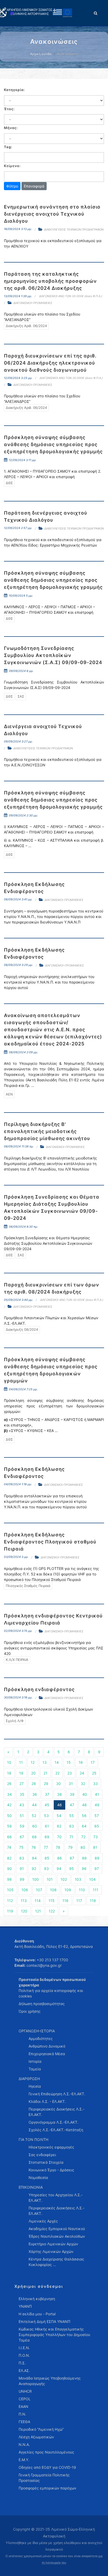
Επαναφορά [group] (34, 186)
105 (10, 1890)
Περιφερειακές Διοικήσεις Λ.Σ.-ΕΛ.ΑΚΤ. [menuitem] (56, 2112)
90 (9, 1869)
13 (45, 1762)
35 (22, 1794)
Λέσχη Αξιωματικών (36, 2437)
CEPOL (25, 2399)
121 (38, 1911)
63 (72, 1826)
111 (96, 1890)
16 (81, 1762)
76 (34, 1847)
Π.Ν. (22, 2414)
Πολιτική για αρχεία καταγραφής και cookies (51, 1993)
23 (70, 1773)
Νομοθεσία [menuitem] (38, 2177)
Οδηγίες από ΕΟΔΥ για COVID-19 (47, 2467)
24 (82, 1773)
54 (59, 1816)
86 (60, 1858)
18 (9, 1773)
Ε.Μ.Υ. (24, 2460)
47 (72, 1805)
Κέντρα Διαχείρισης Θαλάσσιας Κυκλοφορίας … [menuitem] (56, 2262)
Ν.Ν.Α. (24, 2444)
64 (84, 1826)
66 (9, 1837)
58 (9, 1826)
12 (33, 1762)
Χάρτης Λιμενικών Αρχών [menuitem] (51, 2251)
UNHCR (25, 2391)
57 (97, 1816)
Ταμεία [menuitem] (35, 2069)
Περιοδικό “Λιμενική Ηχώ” (41, 2429)
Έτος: (9, 109)
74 (9, 1847)
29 (46, 1784)
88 (84, 1858)
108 (53, 1890)
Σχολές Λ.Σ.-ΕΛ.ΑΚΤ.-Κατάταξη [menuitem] (56, 2130)
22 (57, 1773)
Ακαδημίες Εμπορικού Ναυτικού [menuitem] (57, 2229)
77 (46, 1847)
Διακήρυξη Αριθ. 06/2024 (26, 326)
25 (94, 1773)
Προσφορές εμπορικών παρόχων (47, 2488)
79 (70, 1847)
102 (64, 1879)
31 (71, 1784)
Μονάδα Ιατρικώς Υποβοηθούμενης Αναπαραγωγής (50, 2381)
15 (69, 1762)
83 (22, 1858)
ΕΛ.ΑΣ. (24, 2371)
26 (9, 1784)
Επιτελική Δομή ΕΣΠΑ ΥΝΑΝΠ (44, 2321)
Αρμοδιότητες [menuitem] (41, 2038)
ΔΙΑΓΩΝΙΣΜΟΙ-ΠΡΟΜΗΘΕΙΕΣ (33, 303)
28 (34, 1784)
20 (33, 1773)
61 (47, 1826)
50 (9, 1816)
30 (58, 1784)
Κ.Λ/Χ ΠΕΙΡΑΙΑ (17, 1660)
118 (93, 1901)
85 (47, 1858)
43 (22, 1805)
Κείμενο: (12, 166)
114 (38, 1901)
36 (35, 1794)
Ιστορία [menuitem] (35, 2061)
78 (58, 1847)
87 (72, 1858)
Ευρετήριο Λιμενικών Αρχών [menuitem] (53, 2244)
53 (46, 1816)
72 (83, 1837)
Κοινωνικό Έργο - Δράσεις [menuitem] (51, 2170)
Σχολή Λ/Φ (15, 1721)
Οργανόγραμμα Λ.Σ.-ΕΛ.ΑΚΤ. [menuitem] (53, 2122)
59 (22, 1826)
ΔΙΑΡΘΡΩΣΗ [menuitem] (29, 2079)
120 (24, 1911)
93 (46, 1869)
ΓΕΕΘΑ (24, 2422)
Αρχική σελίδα (41, 54)
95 (72, 1869)
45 (47, 1805)
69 (47, 1837)
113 (24, 1901)
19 (21, 1773)
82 (9, 1858)
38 (60, 1794)
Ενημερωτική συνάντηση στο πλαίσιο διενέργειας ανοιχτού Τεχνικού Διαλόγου (52, 214)
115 (52, 1901)
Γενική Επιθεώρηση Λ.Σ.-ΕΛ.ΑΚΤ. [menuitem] (57, 2094)
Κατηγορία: (14, 90)
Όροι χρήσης (30, 2011)
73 (96, 1837)
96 (84, 1869)
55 (72, 1816)
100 (36, 1879)
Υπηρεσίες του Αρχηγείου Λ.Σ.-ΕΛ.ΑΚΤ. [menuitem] (56, 2198)
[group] (54, 101)
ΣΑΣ (21, 696)
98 (9, 1879)
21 (45, 1773)
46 (60, 1805)
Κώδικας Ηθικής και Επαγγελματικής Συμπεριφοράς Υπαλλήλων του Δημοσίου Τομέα (54, 2335)
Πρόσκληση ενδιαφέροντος (39, 1689)
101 (50, 1879)
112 (10, 1901)
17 (93, 1762)
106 (25, 1890)
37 (47, 1794)
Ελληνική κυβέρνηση (37, 2299)
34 (9, 1794)
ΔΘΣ (9, 483)
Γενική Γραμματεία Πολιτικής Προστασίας (44, 2478)
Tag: (8, 147)
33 (95, 1784)
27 (21, 1784)
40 (85, 1794)
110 (82, 1890)
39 (72, 1794)
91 (22, 1869)
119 (10, 1911)
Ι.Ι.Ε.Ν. (24, 2348)
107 (39, 1890)
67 (22, 1837)
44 (34, 1805)
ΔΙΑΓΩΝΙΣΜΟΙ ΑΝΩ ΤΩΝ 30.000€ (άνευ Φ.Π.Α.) (71, 296)
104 (92, 1879)
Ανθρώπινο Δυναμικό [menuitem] (47, 2046)
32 (83, 1784)
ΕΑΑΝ (23, 2406)
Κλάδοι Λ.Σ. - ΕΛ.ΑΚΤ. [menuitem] (47, 2101)
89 (97, 1858)
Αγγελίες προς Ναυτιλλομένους (46, 2452)
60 (35, 1826)
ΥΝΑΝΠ (25, 2306)
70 (59, 1837)
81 (95, 1847)
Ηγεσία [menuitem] (35, 2086)
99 (22, 1879)
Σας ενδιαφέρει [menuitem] (42, 2155)
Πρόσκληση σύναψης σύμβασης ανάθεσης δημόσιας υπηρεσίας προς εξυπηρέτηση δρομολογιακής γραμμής (53, 444)
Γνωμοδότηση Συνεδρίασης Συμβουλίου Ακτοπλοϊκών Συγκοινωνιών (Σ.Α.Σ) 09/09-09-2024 (53, 655)
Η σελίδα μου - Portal (37, 2314)
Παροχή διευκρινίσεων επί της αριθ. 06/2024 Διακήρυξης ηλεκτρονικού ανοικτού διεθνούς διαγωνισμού (50, 363)
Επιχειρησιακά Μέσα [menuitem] (47, 2054)
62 (59, 1826)
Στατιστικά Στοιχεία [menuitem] (46, 2162)
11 (21, 1762)
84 (34, 1858)
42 (9, 1805)
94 (59, 1869)
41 (97, 1794)
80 (83, 1847)
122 (52, 1911)
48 (84, 1805)
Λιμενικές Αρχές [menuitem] (43, 2221)
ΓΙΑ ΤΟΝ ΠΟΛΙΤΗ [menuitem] (33, 2139)
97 (97, 1869)
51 (22, 1816)
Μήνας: (11, 128)
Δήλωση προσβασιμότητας (42, 2004)
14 (57, 1762)
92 (34, 1869)
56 (84, 1816)
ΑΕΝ (9, 1094)
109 (68, 1890)
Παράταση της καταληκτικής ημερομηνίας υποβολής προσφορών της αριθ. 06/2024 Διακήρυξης (50, 281)
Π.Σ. (22, 2363)
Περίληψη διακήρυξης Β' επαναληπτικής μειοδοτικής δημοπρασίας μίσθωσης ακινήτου (47, 1131)
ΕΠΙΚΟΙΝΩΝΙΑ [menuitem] (31, 2187)
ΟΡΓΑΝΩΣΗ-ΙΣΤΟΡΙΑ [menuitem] (37, 2031)
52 (34, 1816)
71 (71, 1837)
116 (65, 1901)
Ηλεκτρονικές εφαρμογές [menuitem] (51, 2147)
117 (79, 1901)
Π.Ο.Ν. (24, 2355)
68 (34, 1837)
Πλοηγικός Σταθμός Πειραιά (28, 1586)
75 (21, 1847)
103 (78, 1879)
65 (97, 1826)
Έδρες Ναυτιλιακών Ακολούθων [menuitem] (57, 2236)
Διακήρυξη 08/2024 (22, 1329)
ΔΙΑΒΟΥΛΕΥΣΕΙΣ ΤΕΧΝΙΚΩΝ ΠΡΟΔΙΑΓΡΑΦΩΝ (74, 229)
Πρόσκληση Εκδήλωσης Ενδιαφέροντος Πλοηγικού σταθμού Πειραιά (50, 1542)
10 (9, 1762)
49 (97, 1805)
